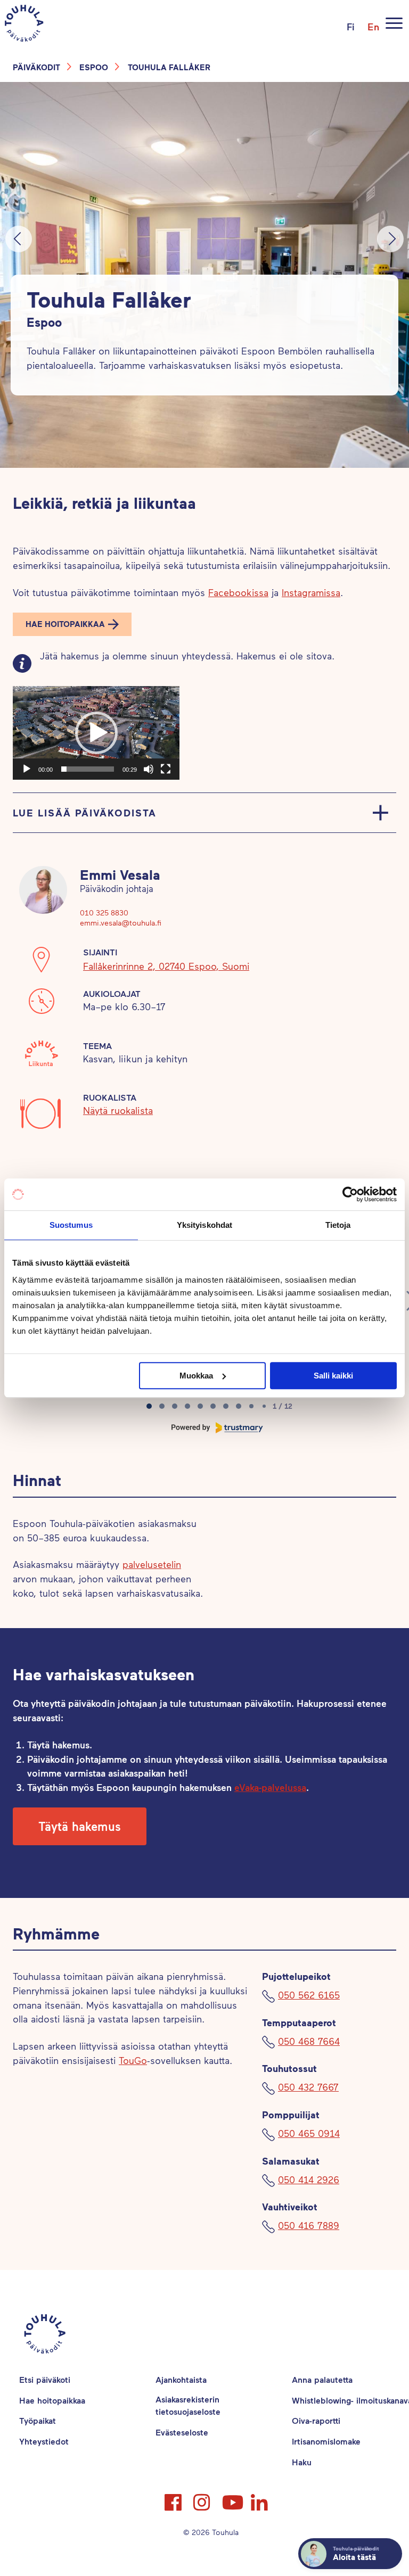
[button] (72, 624)
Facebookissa (238, 592)
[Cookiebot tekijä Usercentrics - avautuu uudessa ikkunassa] (350, 1194)
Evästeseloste (182, 2432)
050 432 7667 (308, 2087)
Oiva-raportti (316, 2420)
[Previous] (19, 239)
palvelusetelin (152, 1564)
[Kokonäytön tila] (166, 769)
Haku (302, 2462)
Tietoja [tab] (338, 1225)
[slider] (88, 769)
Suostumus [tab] (71, 1225)
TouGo (133, 2060)
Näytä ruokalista (118, 1110)
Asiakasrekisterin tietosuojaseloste (188, 2405)
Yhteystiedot (44, 2441)
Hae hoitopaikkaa (65, 624)
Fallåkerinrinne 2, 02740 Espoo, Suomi (166, 966)
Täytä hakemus (80, 1826)
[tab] (149, 1406)
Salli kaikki (333, 1376)
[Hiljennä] (149, 769)
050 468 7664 (309, 2041)
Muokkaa (196, 1376)
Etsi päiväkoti (45, 2379)
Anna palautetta (322, 2379)
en (373, 27)
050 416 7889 (309, 2225)
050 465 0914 (309, 2133)
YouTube (232, 2498)
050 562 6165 (309, 1995)
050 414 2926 (309, 2179)
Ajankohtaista (181, 2379)
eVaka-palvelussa (270, 1787)
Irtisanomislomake (326, 2441)
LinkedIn (260, 2498)
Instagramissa (311, 592)
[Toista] (27, 769)
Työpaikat (38, 2420)
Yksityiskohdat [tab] (204, 1225)
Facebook (174, 2498)
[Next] (390, 239)
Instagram (203, 2498)
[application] (96, 733)
